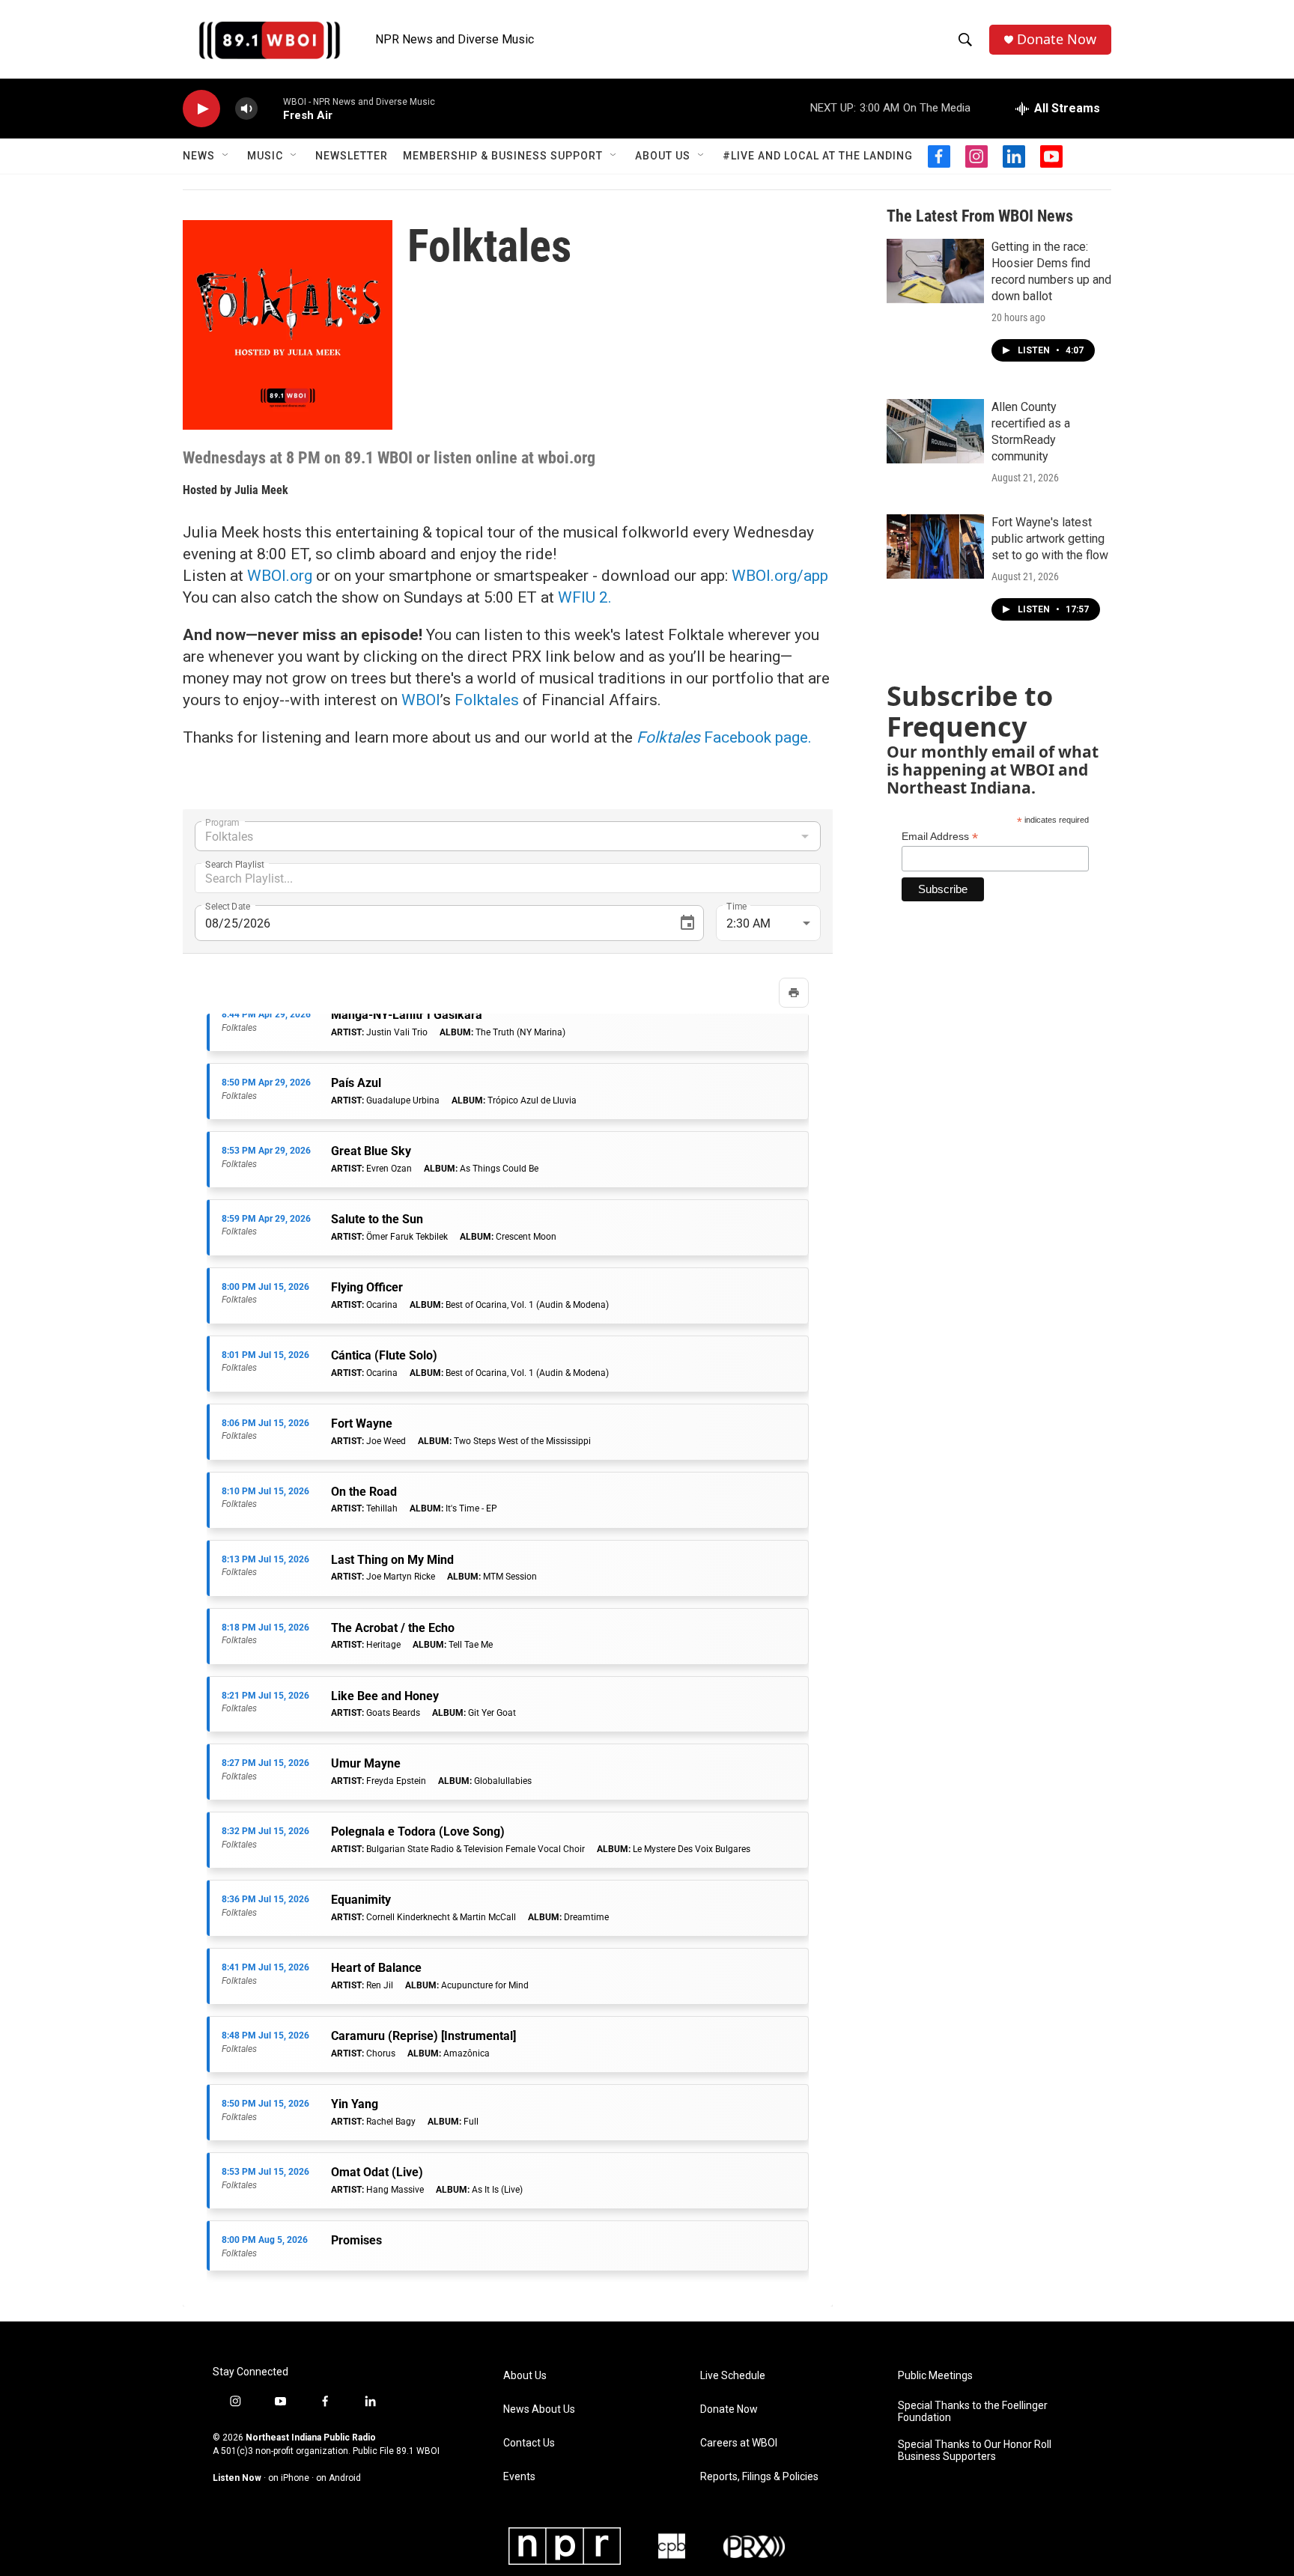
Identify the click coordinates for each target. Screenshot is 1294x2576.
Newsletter (352, 156)
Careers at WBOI (739, 2443)
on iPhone (289, 2478)
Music (265, 156)
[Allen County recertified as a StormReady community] (935, 431)
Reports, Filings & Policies (759, 2477)
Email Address (940, 837)
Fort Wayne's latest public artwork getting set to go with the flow (1050, 539)
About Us (663, 156)
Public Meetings (935, 2376)
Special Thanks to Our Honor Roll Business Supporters (975, 2451)
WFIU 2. (585, 597)
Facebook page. (724, 737)
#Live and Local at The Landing (818, 156)
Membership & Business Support (503, 156)
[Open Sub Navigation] (226, 156)
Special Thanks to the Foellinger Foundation (973, 2412)
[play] (201, 109)
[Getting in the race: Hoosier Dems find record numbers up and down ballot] (935, 271)
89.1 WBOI (418, 2451)
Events (519, 2477)
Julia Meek (261, 490)
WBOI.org (280, 576)
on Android (338, 2478)
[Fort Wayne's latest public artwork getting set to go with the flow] (935, 546)
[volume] (246, 109)
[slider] (270, 108)
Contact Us (529, 2443)
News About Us (539, 2409)
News (199, 156)
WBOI (421, 700)
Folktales (487, 700)
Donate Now (1057, 39)
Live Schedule (733, 2376)
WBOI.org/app (778, 576)
